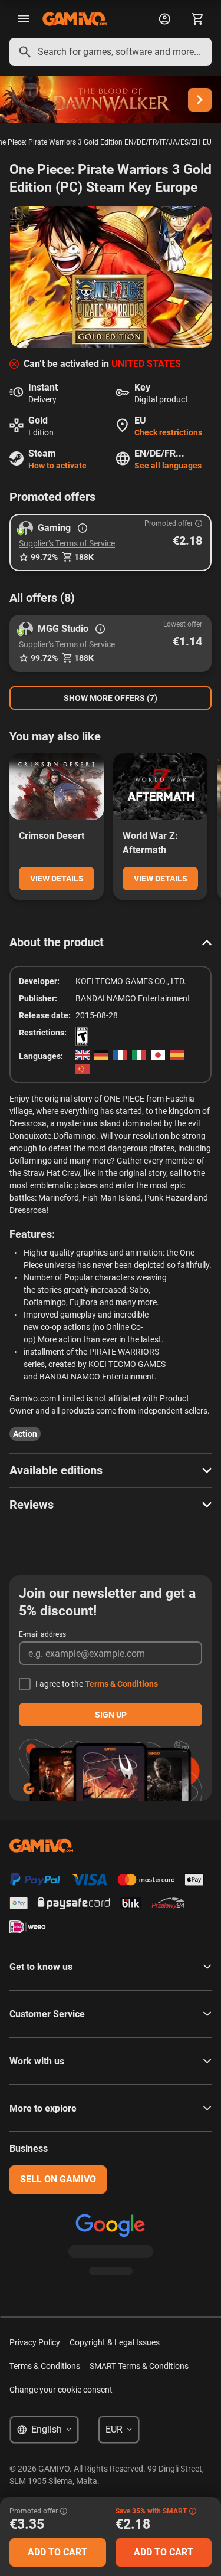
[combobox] (111, 52)
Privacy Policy (35, 2342)
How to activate (57, 466)
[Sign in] (164, 19)
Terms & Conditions (121, 1684)
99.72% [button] (44, 557)
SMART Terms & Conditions (139, 2366)
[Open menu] (24, 19)
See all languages (168, 466)
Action (25, 1434)
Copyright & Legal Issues (115, 2342)
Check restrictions (168, 432)
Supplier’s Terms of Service (67, 543)
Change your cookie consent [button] (61, 2390)
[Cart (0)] (197, 19)
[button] (111, 543)
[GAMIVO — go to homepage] (75, 19)
